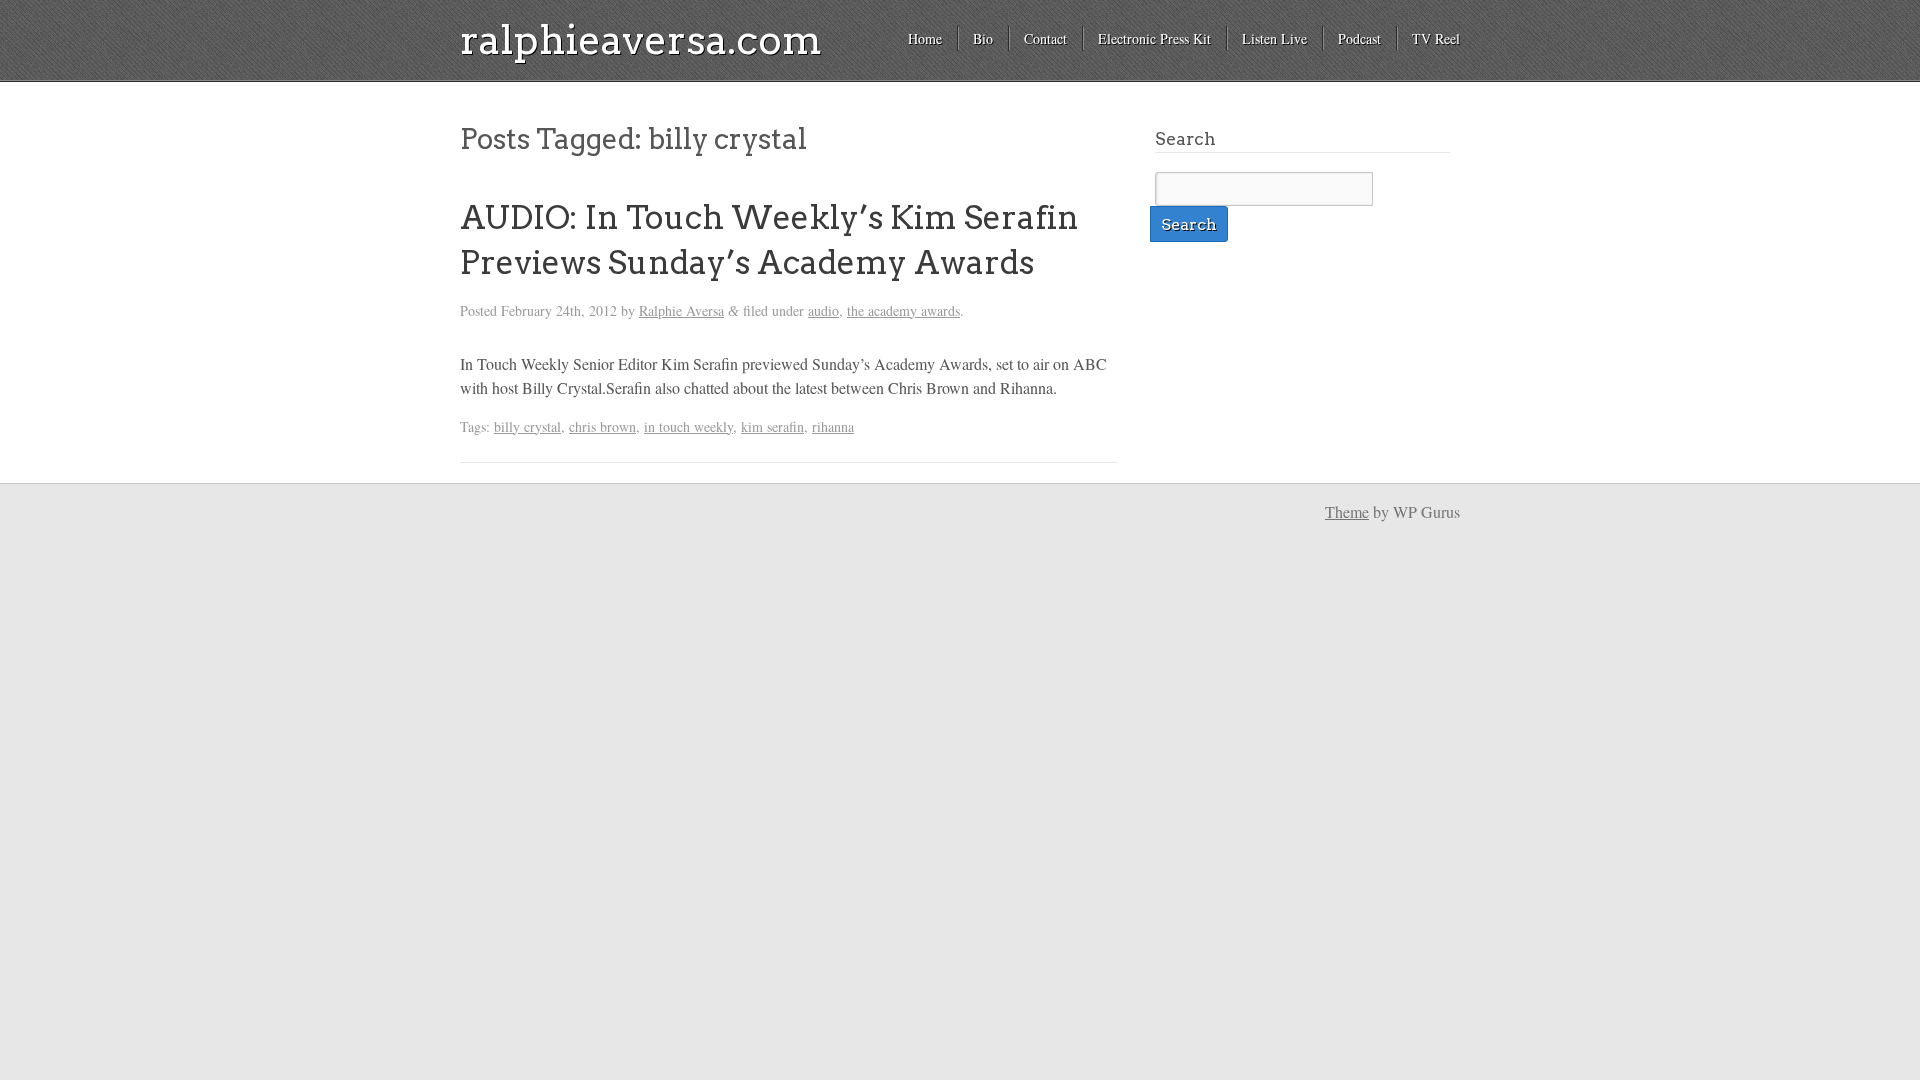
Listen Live (1274, 38)
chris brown (602, 426)
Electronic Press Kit (1154, 38)
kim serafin (772, 426)
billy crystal (527, 426)
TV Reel (1436, 38)
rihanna (833, 426)
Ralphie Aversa (681, 310)
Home (925, 38)
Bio (983, 38)
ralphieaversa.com (641, 40)
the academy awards (903, 310)
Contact (1045, 38)
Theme (1347, 511)
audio (823, 310)
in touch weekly (688, 426)
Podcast (1359, 38)
